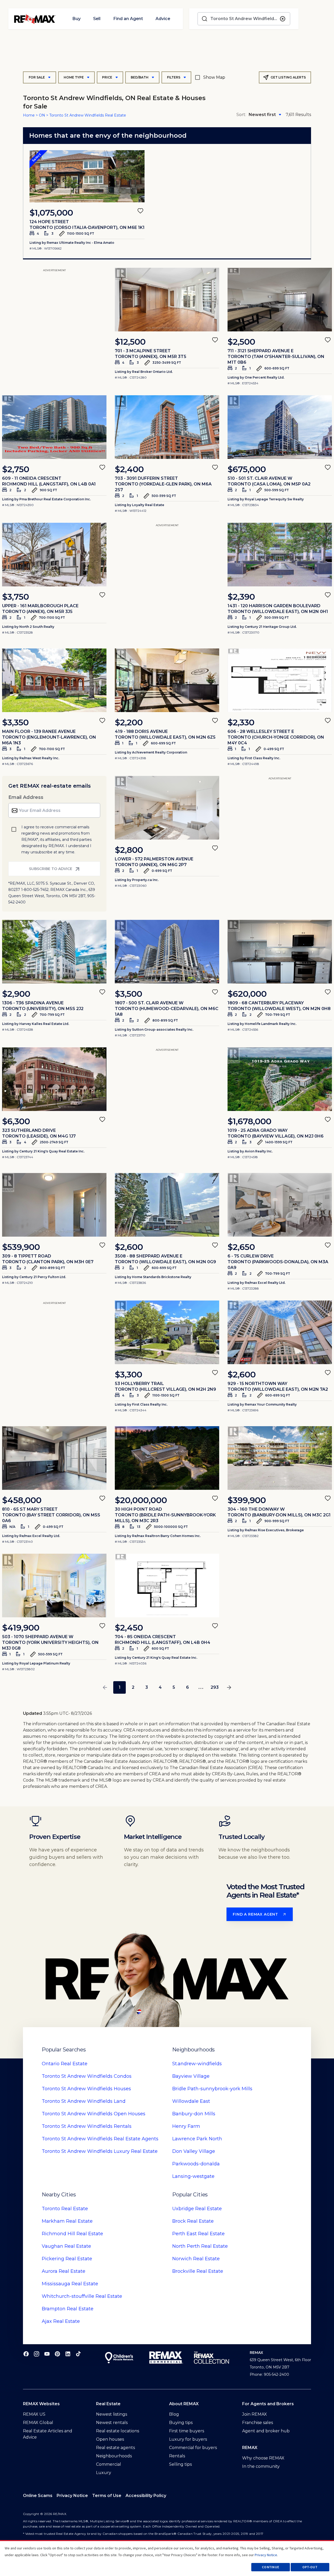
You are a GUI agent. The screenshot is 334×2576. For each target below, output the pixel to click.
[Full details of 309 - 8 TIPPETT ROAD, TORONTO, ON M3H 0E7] (54, 1205)
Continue (271, 2567)
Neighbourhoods (114, 2456)
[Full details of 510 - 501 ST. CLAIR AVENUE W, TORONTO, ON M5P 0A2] (280, 427)
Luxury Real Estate (100, 2151)
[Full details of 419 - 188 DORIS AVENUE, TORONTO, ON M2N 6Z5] (167, 680)
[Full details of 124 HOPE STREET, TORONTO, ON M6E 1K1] (87, 176)
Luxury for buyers (188, 2439)
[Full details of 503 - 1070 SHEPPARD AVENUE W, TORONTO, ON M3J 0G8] (54, 1585)
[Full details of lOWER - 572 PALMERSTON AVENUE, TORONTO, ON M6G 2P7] (167, 808)
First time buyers (187, 2431)
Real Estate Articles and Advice (48, 2434)
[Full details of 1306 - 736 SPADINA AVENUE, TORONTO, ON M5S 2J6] (54, 952)
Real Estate (65, 2064)
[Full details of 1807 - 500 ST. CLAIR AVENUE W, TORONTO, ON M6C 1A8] (167, 952)
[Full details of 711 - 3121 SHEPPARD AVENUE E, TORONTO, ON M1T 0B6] (280, 300)
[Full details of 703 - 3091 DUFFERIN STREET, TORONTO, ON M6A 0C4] (167, 427)
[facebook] (26, 2354)
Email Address (26, 797)
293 (215, 1687)
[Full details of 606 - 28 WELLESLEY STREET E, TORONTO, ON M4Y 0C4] (280, 680)
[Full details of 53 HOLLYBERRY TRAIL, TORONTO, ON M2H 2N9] (167, 1332)
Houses (86, 2089)
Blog (174, 2414)
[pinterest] (57, 2354)
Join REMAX (255, 2414)
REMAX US (34, 2414)
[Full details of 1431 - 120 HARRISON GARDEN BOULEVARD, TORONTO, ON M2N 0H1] (280, 555)
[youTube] (47, 2354)
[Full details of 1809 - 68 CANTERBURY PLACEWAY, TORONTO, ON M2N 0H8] (280, 952)
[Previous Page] (105, 1687)
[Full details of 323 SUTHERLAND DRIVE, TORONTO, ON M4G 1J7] (54, 1079)
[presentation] (87, 176)
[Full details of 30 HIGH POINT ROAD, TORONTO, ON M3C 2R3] (167, 1458)
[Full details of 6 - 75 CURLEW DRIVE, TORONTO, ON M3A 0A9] (280, 1205)
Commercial (109, 2464)
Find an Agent (128, 19)
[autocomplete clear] (283, 19)
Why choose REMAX (263, 2458)
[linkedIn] (68, 2354)
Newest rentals (112, 2423)
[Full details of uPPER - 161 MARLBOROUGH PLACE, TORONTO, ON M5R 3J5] (54, 555)
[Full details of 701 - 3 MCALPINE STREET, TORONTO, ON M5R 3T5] (167, 300)
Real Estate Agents (100, 2139)
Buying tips (181, 2423)
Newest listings (112, 2414)
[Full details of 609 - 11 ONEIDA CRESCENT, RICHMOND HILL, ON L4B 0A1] (54, 427)
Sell (97, 19)
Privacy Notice (72, 2496)
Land (84, 2101)
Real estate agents (115, 2448)
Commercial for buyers (193, 2448)
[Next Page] (229, 1687)
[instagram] (37, 2354)
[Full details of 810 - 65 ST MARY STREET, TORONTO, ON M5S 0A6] (54, 1458)
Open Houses (94, 2114)
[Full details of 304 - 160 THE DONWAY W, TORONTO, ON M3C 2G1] (280, 1458)
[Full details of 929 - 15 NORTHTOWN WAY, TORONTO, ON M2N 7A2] (280, 1332)
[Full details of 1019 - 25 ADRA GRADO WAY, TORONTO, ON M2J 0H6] (280, 1079)
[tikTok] (78, 2354)
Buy (76, 19)
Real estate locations (118, 2431)
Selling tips (180, 2464)
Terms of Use (107, 2496)
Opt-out (310, 2567)
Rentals (87, 2126)
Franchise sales (258, 2423)
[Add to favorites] (140, 211)
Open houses (110, 2439)
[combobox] (244, 19)
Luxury (104, 2473)
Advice (163, 19)
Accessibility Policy (146, 2496)
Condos (87, 2076)
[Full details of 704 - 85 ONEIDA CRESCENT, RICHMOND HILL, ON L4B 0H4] (167, 1585)
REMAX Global (38, 2423)
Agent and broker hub (266, 2431)
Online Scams (38, 2496)
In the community (261, 2466)
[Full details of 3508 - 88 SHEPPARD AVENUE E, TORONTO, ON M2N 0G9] (167, 1205)
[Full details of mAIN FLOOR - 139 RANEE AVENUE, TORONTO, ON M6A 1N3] (54, 680)
